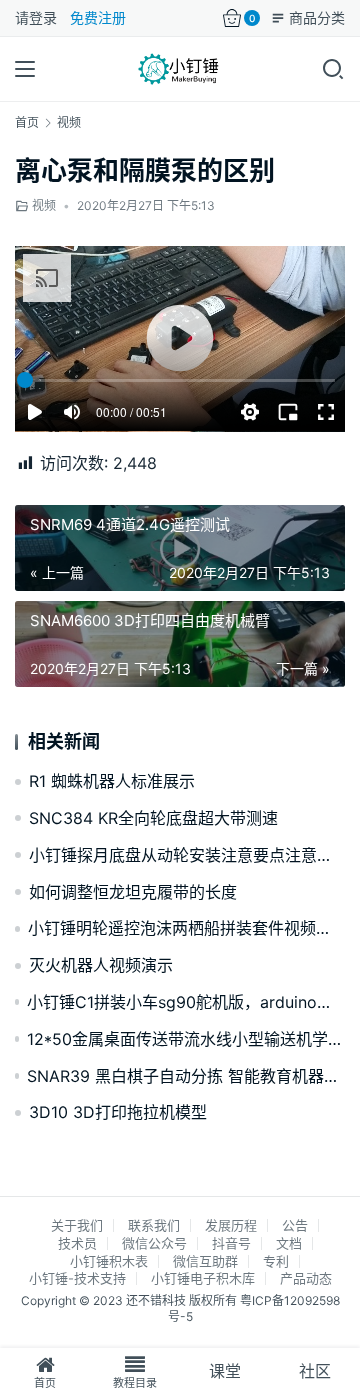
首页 (27, 122)
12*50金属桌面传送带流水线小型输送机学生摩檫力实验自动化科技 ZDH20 (186, 1039)
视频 (44, 205)
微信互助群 (205, 1261)
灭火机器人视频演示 (101, 965)
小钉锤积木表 (109, 1261)
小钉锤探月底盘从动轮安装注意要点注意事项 (187, 855)
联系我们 (154, 1225)
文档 (289, 1243)
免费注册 (98, 17)
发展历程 (231, 1225)
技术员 (77, 1243)
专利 (276, 1261)
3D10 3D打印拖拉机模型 (118, 1112)
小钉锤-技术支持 (77, 1278)
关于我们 (77, 1225)
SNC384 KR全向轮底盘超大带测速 (153, 818)
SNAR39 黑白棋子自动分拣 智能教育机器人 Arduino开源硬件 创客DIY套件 (186, 1076)
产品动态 (306, 1278)
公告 (295, 1225)
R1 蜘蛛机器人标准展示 (112, 781)
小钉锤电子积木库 (203, 1278)
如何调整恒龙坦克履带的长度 (133, 892)
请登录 (36, 17)
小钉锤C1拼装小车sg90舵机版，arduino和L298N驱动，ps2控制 (186, 1002)
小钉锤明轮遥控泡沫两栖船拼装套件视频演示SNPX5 (186, 928)
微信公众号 (154, 1243)
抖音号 (231, 1243)
